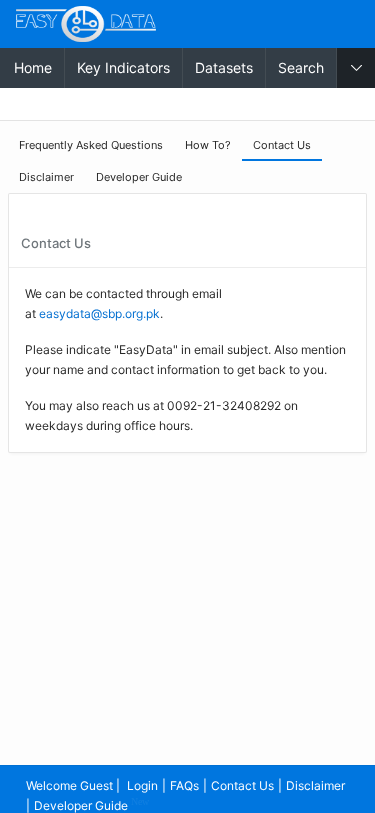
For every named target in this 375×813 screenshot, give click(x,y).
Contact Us (242, 785)
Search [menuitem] (301, 67)
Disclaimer (315, 785)
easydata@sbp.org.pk (99, 313)
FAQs (184, 785)
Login (142, 785)
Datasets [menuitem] (224, 67)
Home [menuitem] (33, 67)
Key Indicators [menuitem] (123, 67)
